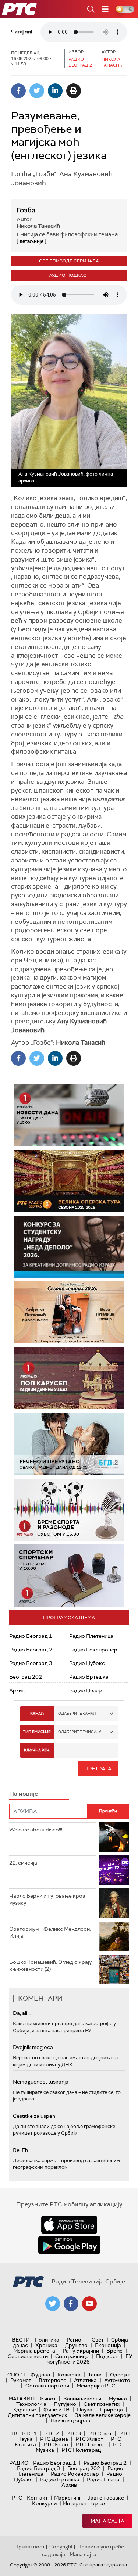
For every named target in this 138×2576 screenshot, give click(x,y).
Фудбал (40, 2375)
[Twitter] (37, 91)
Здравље (24, 2410)
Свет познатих (102, 2404)
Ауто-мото (117, 2380)
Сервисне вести (28, 2356)
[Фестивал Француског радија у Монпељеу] (69, 1181)
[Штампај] (74, 91)
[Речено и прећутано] (69, 1444)
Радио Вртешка (89, 1677)
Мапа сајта (107, 2521)
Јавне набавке (106, 2498)
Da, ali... (22, 2013)
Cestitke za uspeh (34, 2116)
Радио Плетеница (91, 1636)
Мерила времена (34, 2351)
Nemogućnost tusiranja (41, 2082)
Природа (111, 2410)
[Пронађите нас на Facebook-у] (71, 2304)
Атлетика (85, 2380)
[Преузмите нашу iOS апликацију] (69, 2225)
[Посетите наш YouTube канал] (89, 2304)
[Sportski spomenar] (69, 1576)
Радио (19, 2463)
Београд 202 (26, 1677)
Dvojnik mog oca (33, 2047)
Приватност (30, 2547)
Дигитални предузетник (38, 2415)
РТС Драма (54, 2439)
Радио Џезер (86, 1690)
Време (114, 2351)
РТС (17, 2498)
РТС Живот (89, 2439)
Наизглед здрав (70, 2421)
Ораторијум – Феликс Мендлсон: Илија (50, 1933)
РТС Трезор (91, 2444)
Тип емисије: (37, 1732)
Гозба (26, 210)
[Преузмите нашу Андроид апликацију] (69, 2245)
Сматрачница (72, 2356)
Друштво (76, 2345)
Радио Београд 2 (31, 1650)
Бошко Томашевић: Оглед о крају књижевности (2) (50, 1966)
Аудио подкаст (69, 275)
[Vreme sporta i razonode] (69, 1510)
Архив (17, 1690)
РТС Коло (56, 2444)
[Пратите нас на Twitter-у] (53, 2304)
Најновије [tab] (24, 1794)
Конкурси (44, 2503)
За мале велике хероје (103, 2415)
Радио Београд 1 (31, 1636)
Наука (85, 2410)
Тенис (95, 2375)
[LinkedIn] (55, 91)
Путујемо (65, 2404)
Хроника (46, 2345)
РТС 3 (74, 2433)
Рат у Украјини (81, 2351)
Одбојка (120, 2375)
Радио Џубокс (87, 1663)
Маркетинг (68, 2498)
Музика (118, 2399)
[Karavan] (69, 1378)
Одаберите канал (77, 1713)
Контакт (37, 2498)
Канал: (37, 1713)
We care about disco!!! (36, 1830)
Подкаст (107, 2356)
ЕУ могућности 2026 (89, 2359)
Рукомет (21, 2380)
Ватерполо (53, 2380)
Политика (47, 2340)
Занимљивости (82, 2399)
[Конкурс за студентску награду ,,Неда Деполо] (69, 1247)
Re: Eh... (22, 2150)
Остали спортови (47, 2386)
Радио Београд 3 (31, 1663)
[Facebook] (18, 91)
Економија (108, 2345)
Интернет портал (85, 2503)
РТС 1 (29, 2433)
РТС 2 (52, 2433)
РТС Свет (100, 2433)
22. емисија (23, 1863)
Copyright (61, 2547)
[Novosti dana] (69, 1115)
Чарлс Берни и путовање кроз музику (47, 1899)
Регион (75, 2340)
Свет (98, 2340)
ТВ (14, 2433)
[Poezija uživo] (69, 1312)
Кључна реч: (37, 1750)
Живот (48, 2399)
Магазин (22, 2399)
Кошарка (69, 2375)
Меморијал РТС (96, 2386)
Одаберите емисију (80, 1732)
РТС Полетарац (81, 2450)
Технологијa (31, 2404)
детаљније (31, 241)
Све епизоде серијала (69, 261)
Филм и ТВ (56, 2410)
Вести (21, 2340)
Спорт (17, 2375)
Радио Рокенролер (93, 1650)
